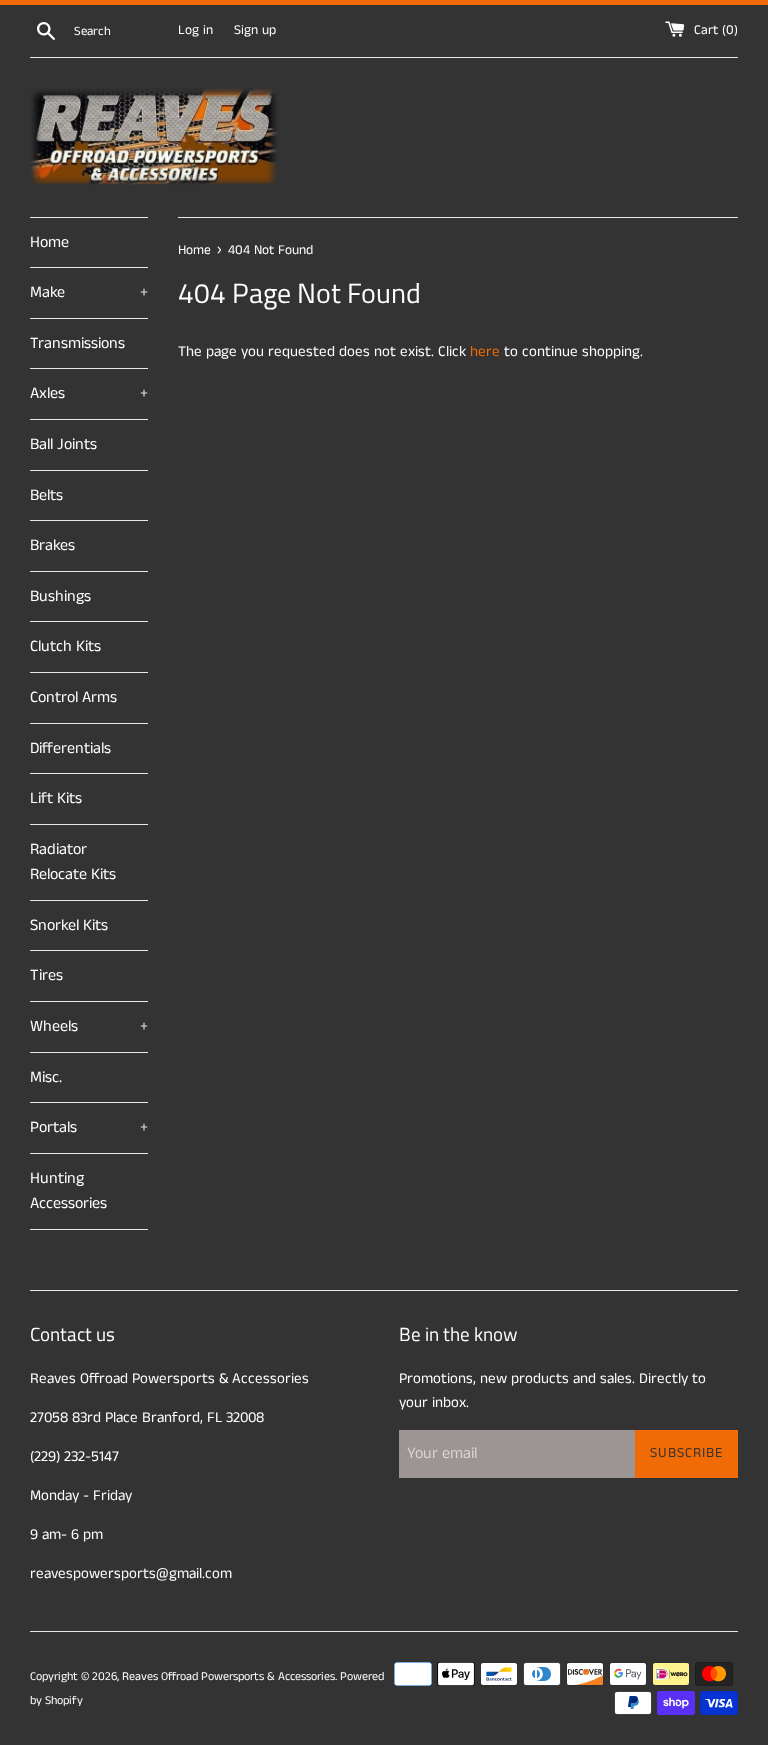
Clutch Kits (65, 646)
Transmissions (77, 343)
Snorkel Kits (69, 925)
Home (49, 242)
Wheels (89, 1026)
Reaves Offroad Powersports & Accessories (228, 1676)
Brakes (52, 545)
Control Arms (73, 697)
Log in (195, 30)
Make (89, 292)
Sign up (255, 30)
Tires (46, 975)
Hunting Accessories (68, 1191)
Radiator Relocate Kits (73, 862)
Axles (89, 393)
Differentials (70, 748)
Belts (46, 495)
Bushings (60, 596)
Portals (89, 1127)
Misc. (46, 1077)
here (485, 351)
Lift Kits (56, 798)
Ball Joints (63, 444)
